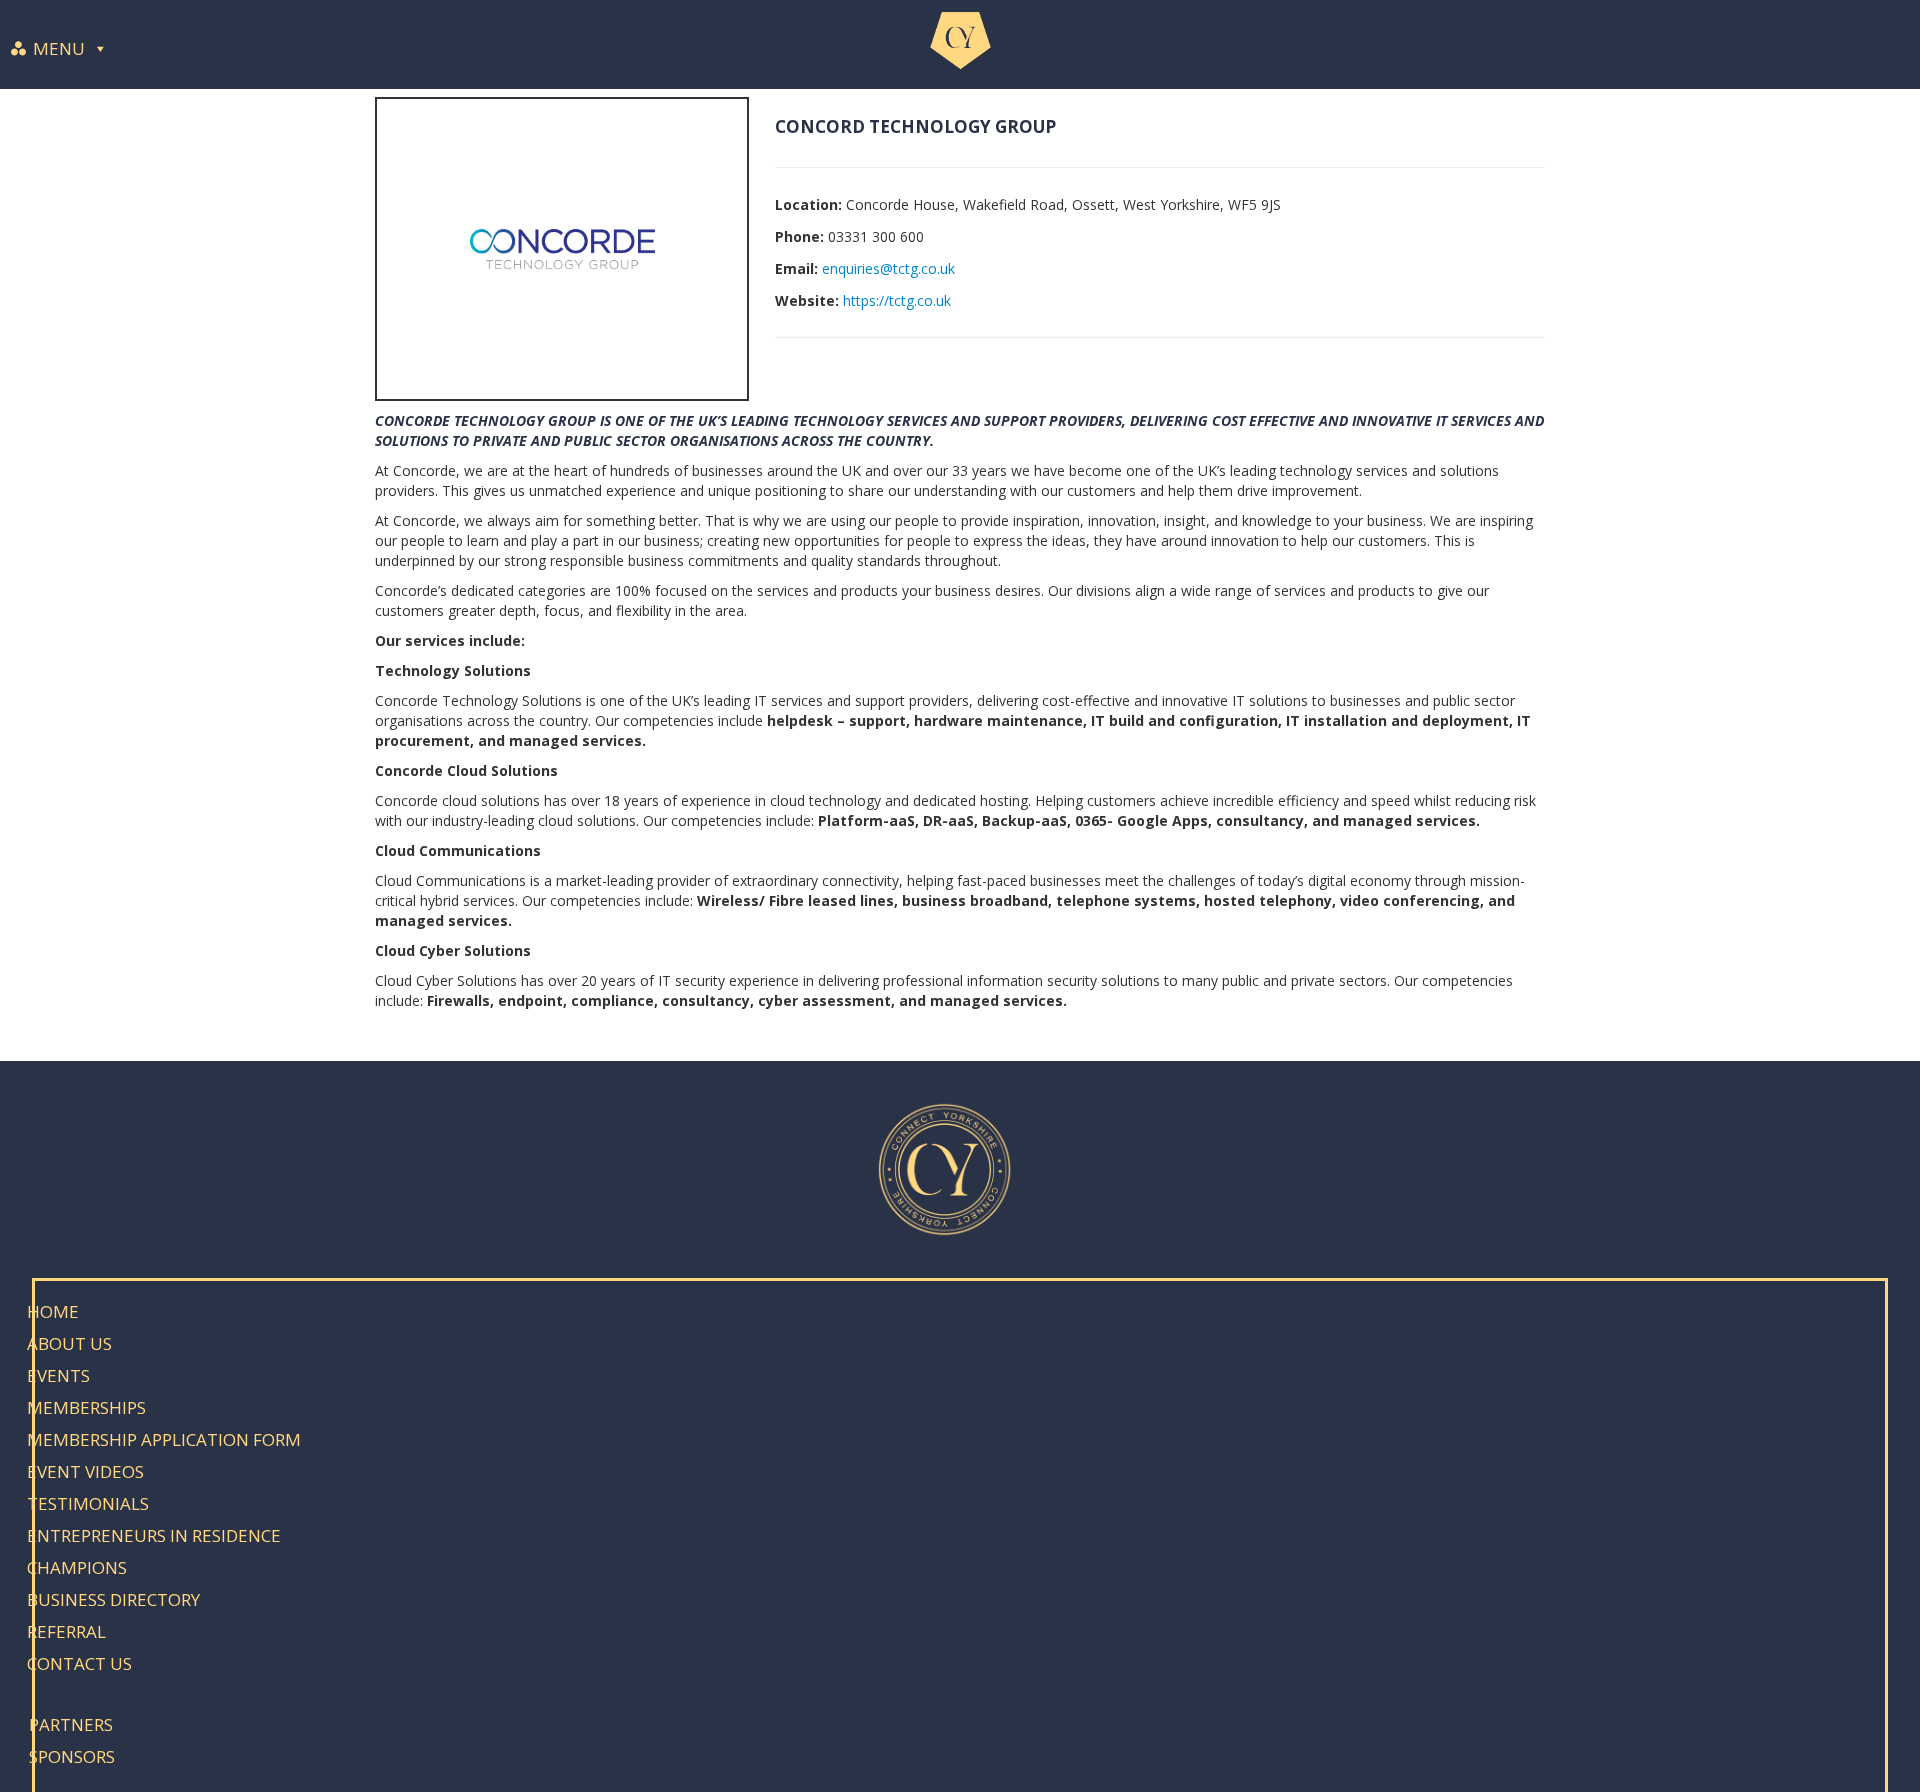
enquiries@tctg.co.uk (888, 268)
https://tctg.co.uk (897, 300)
